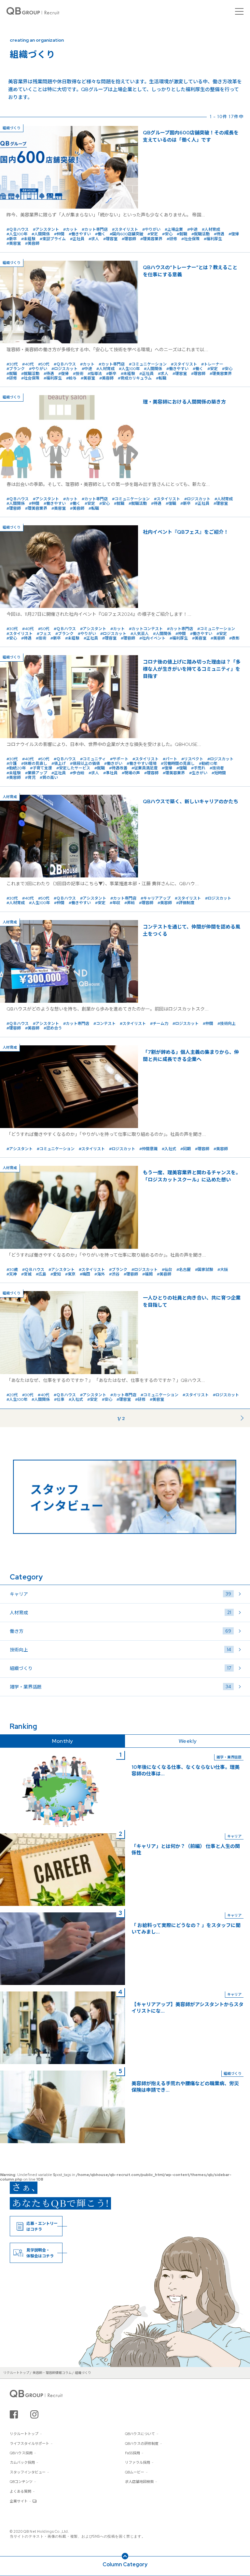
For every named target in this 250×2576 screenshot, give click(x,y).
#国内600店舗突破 (126, 234)
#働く (100, 234)
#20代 (12, 1395)
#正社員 (77, 239)
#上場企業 (174, 229)
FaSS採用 (132, 2453)
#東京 (70, 1274)
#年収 (115, 903)
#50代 (44, 364)
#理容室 (110, 239)
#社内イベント (152, 638)
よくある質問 (21, 2491)
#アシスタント (46, 229)
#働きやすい (80, 234)
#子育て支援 (41, 768)
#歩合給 (77, 773)
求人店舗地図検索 (139, 2482)
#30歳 (12, 1270)
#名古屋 (184, 1270)
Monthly (62, 1741)
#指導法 (95, 374)
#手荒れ (198, 768)
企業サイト (19, 2501)
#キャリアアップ (156, 898)
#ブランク (16, 369)
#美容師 (32, 243)
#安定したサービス (73, 768)
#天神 (12, 1274)
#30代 (12, 364)
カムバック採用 (22, 2462)
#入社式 (169, 1149)
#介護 (12, 764)
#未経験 (28, 239)
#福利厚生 (213, 239)
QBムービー (135, 2472)
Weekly (188, 1741)
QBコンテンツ (21, 2482)
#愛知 (56, 1274)
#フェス (44, 634)
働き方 (120, 1631)
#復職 (171, 503)
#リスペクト (192, 759)
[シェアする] (14, 2414)
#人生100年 (17, 234)
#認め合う (53, 1028)
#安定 (153, 234)
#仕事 (59, 1399)
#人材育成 (211, 229)
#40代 (28, 364)
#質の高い (49, 778)
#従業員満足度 (145, 768)
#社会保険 (190, 239)
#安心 (167, 234)
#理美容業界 (151, 239)
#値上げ (59, 764)
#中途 (192, 229)
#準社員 (110, 773)
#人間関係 (41, 234)
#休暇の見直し (34, 764)
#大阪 (223, 1270)
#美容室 (14, 243)
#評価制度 (185, 903)
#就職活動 (201, 234)
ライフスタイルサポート (29, 2444)
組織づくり (120, 1668)
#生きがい (198, 773)
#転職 (161, 378)
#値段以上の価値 (85, 764)
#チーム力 (159, 1024)
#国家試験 (204, 1270)
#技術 (78, 374)
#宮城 (26, 1274)
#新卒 (12, 239)
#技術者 (217, 768)
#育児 (30, 778)
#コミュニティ (93, 759)
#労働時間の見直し (178, 764)
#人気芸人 (140, 634)
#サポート (119, 759)
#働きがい (113, 764)
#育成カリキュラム (135, 378)
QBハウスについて (140, 2434)
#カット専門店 (95, 229)
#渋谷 (114, 1274)
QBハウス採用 (21, 2453)
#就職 (182, 234)
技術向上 (120, 1650)
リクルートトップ (24, 2434)
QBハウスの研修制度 (142, 2444)
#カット (70, 229)
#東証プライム (53, 239)
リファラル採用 (138, 2462)
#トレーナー (212, 364)
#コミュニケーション (148, 364)
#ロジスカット (64, 369)
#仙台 (167, 1270)
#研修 (172, 239)
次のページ (232, 1417)
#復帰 (234, 234)
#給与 (71, 378)
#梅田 (85, 1274)
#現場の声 (131, 773)
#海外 (100, 1274)
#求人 (94, 239)
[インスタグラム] (34, 2414)
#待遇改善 (118, 768)
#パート (170, 759)
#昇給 (130, 903)
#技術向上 (227, 1024)
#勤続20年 (16, 768)
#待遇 (219, 234)
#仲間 (59, 234)
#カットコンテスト (146, 629)
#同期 (186, 1149)
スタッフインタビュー (28, 2472)
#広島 (41, 1274)
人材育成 (120, 1612)
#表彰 (234, 638)
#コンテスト (104, 1024)
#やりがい (151, 229)
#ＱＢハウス (18, 229)
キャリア (120, 1594)
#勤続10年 (208, 764)
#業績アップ (36, 773)
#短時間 (219, 773)
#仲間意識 (148, 1149)
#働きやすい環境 (142, 764)
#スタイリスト (125, 229)
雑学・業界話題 (120, 1687)
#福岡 (147, 1274)
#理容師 (129, 239)
